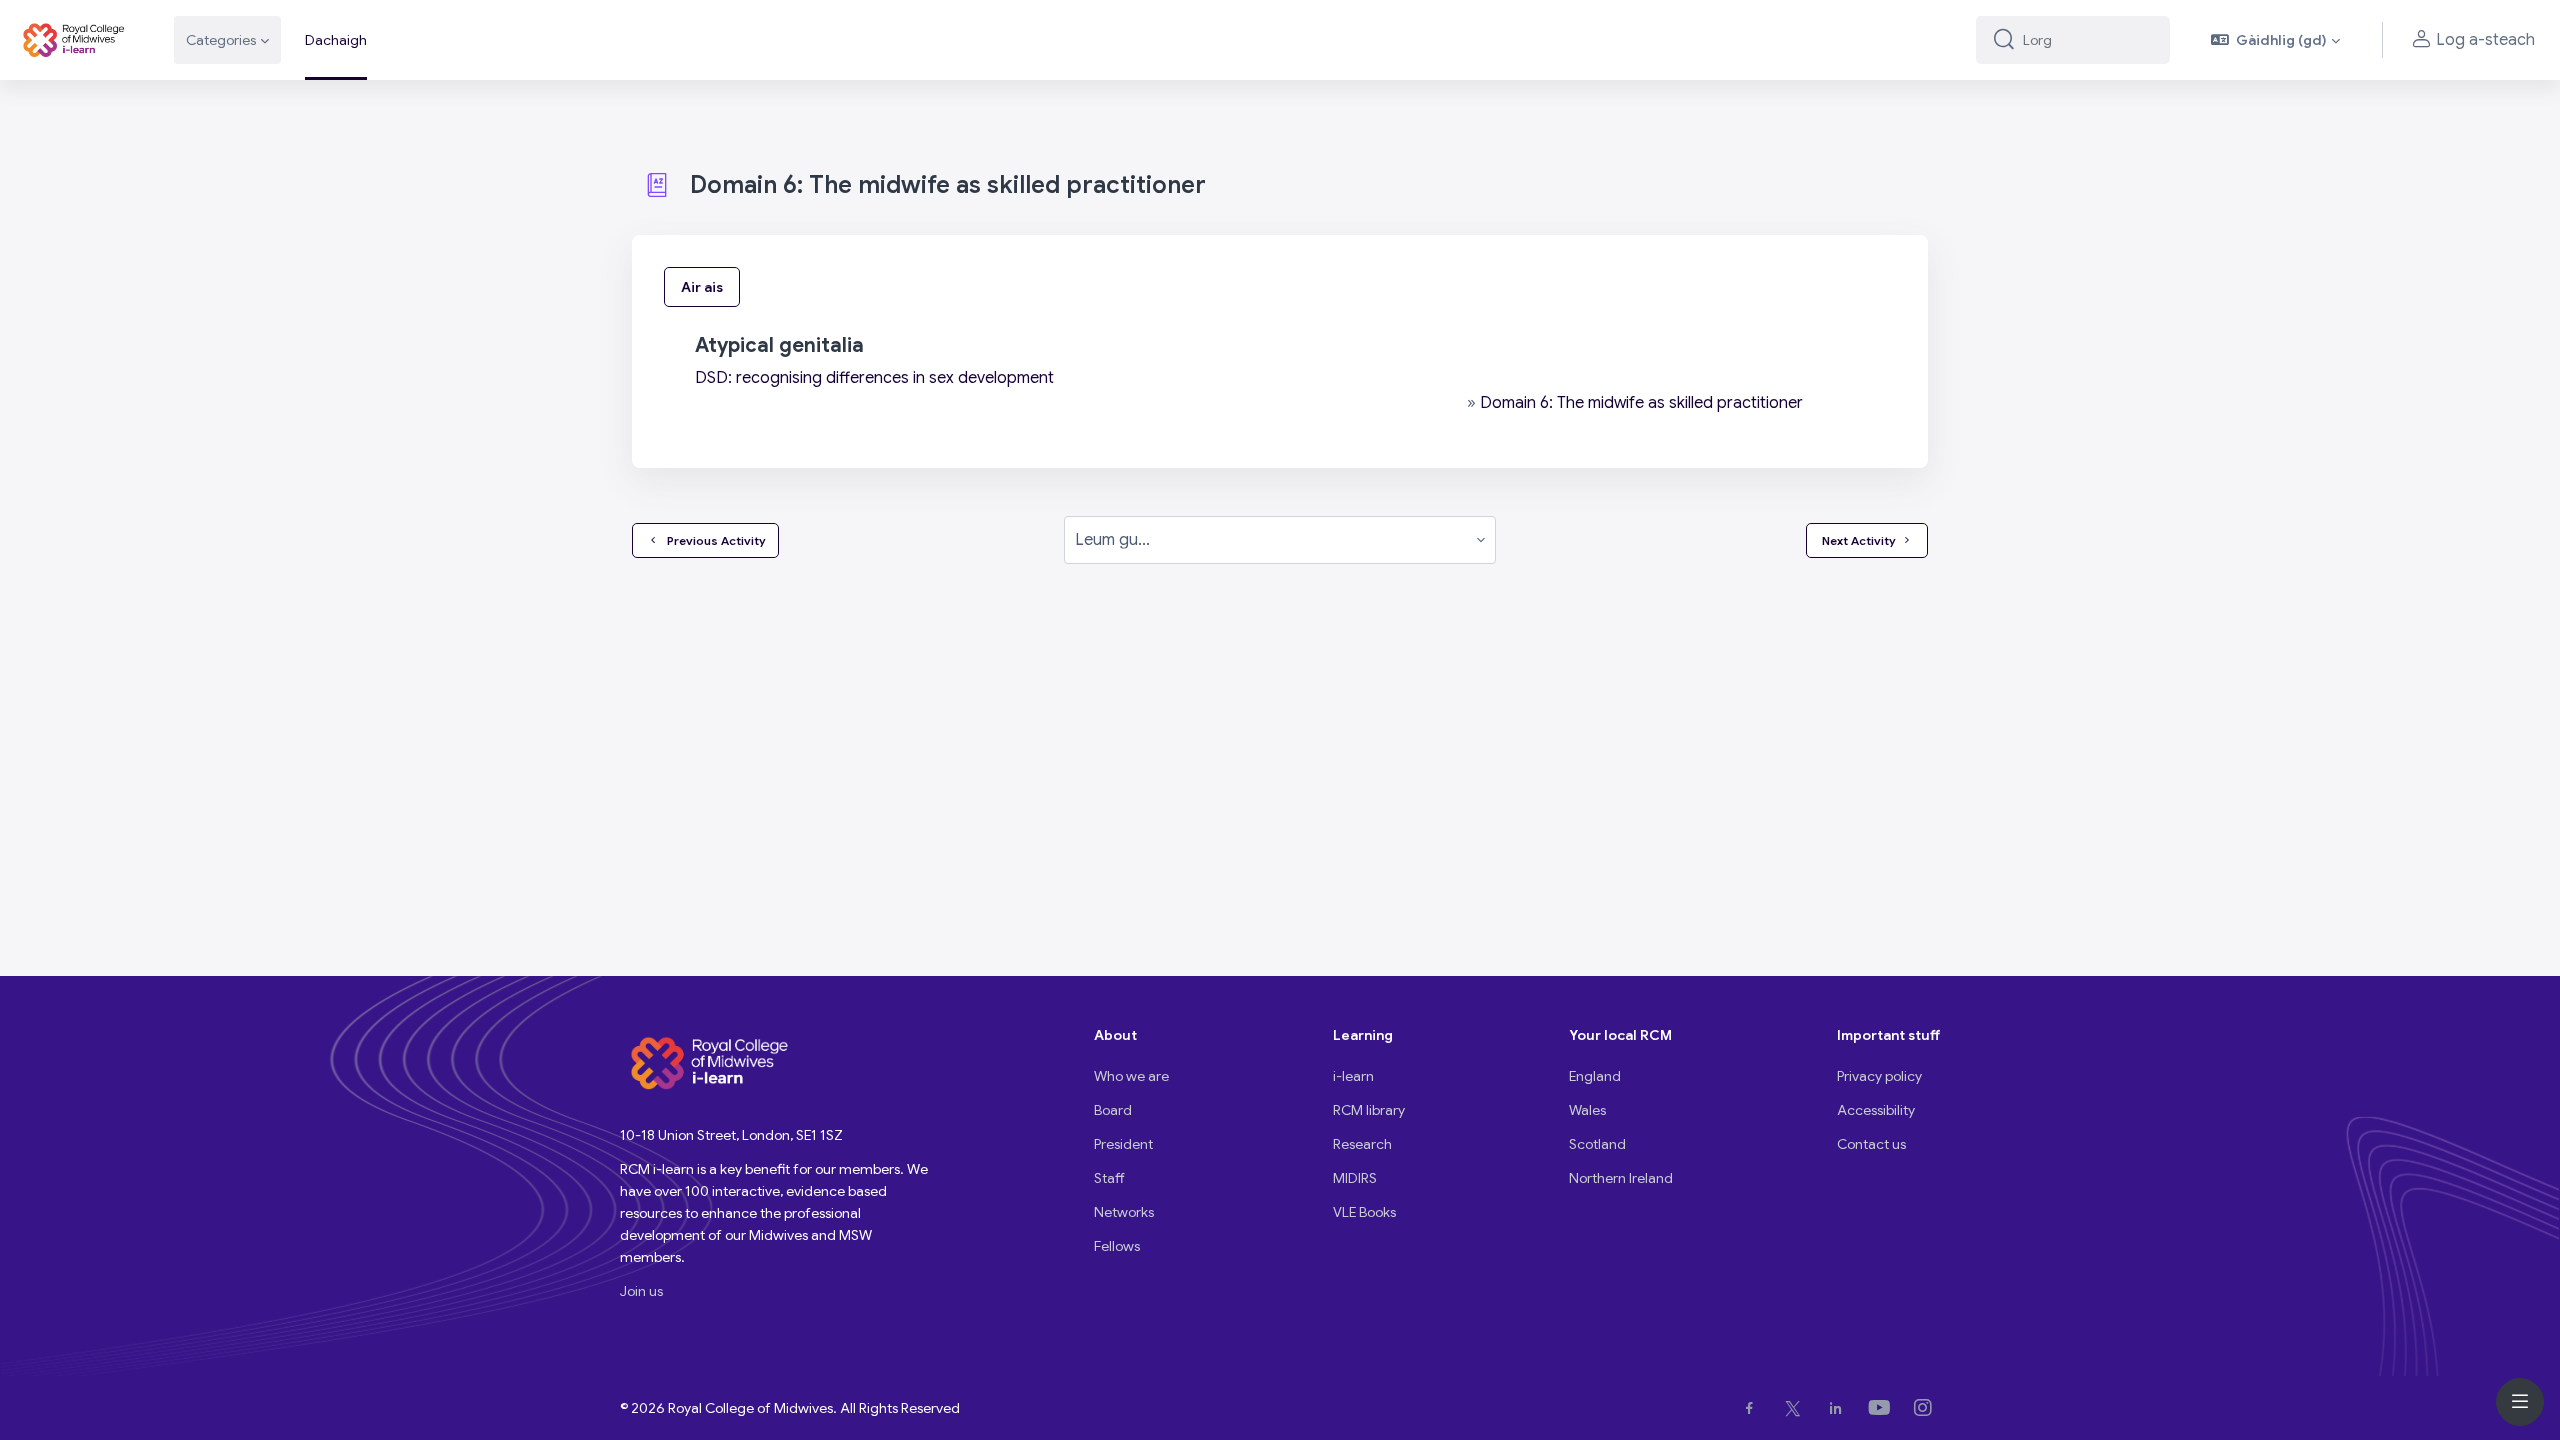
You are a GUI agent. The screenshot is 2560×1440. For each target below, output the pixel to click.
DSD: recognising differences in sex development (874, 378)
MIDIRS (1355, 1178)
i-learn (1353, 1076)
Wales (1587, 1110)
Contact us (1871, 1144)
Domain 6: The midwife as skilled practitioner (1641, 403)
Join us (641, 1291)
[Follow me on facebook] (1753, 1408)
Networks (1124, 1212)
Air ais (702, 287)
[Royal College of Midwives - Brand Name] (75, 40)
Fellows (1117, 1246)
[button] (2276, 40)
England (1595, 1076)
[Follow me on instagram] (1927, 1408)
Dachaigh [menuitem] (336, 40)
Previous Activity (713, 540)
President (1123, 1144)
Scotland (1597, 1144)
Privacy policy (1879, 1076)
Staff (1109, 1178)
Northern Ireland (1621, 1178)
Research (1362, 1144)
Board (1113, 1110)
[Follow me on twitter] (1797, 1408)
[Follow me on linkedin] (1839, 1408)
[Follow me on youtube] (1883, 1408)
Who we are (1131, 1076)
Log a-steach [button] (2485, 40)
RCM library (1369, 1110)
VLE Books (1364, 1212)
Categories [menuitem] (221, 40)
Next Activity (1859, 540)
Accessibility (1876, 1110)
